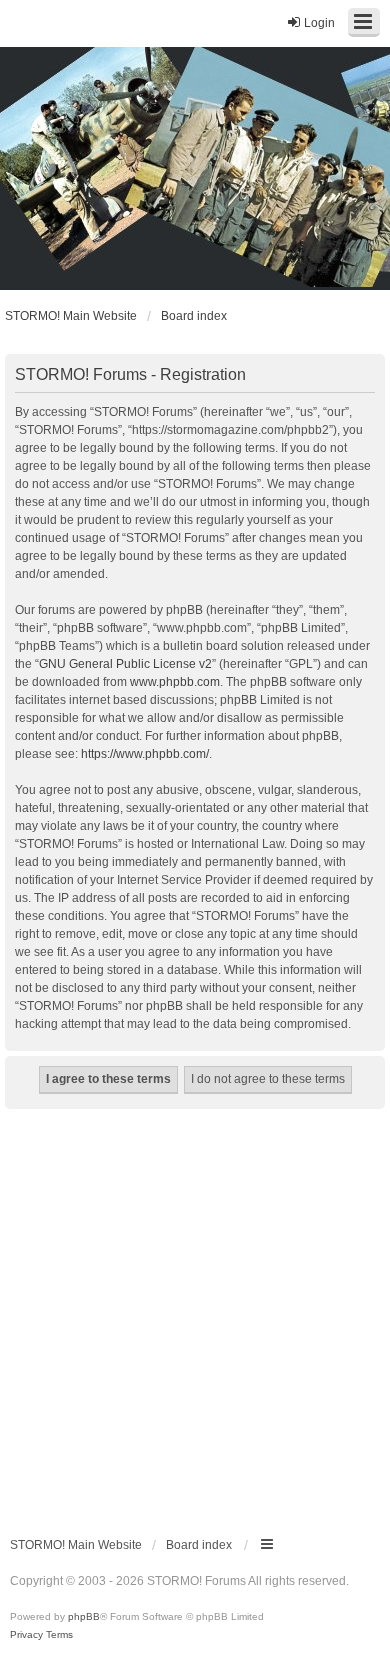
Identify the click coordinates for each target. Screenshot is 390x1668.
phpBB (84, 1616)
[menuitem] (26, 1635)
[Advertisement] (195, 1314)
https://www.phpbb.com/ (145, 754)
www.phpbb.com (175, 682)
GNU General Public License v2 (125, 664)
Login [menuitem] (319, 23)
